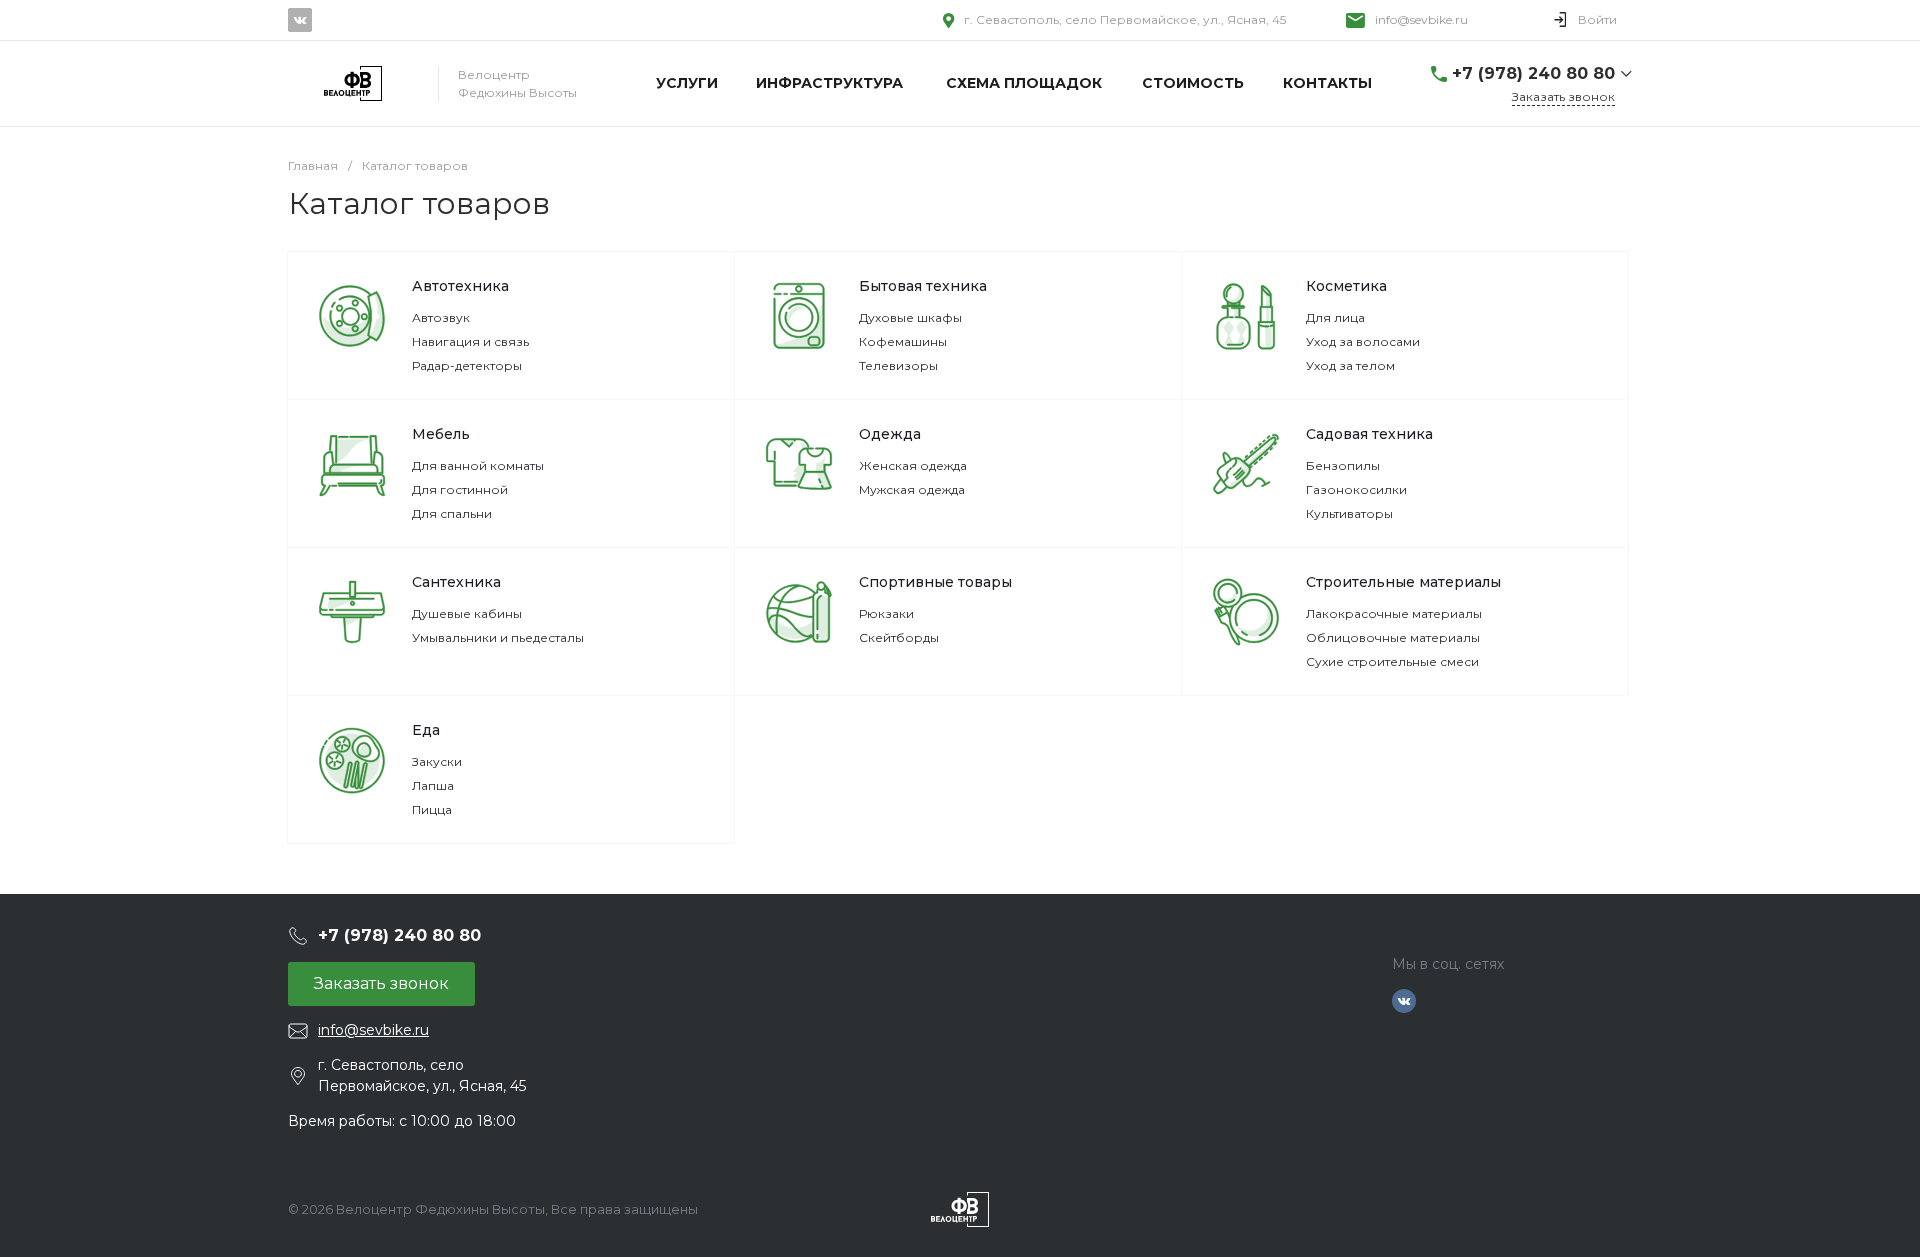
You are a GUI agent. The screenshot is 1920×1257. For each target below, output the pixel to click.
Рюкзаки (886, 613)
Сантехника (456, 582)
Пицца (432, 809)
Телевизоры (898, 365)
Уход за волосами (1363, 341)
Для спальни (452, 513)
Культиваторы (1349, 513)
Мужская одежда (912, 489)
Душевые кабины (467, 613)
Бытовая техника (923, 286)
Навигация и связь (470, 341)
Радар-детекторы (467, 365)
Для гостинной (460, 489)
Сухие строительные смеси (1392, 661)
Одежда (890, 434)
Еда (426, 730)
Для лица (1335, 317)
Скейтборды (899, 637)
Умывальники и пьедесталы (498, 637)
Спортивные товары (935, 582)
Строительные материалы (1403, 582)
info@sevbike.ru (1421, 19)
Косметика (1346, 286)
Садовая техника (1369, 434)
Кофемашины (903, 341)
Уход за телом (1350, 365)
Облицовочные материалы (1393, 637)
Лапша (433, 785)
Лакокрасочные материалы (1394, 613)
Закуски (437, 761)
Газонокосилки (1356, 489)
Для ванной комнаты (478, 465)
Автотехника (460, 286)
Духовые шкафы (910, 317)
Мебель (441, 434)
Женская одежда (913, 465)
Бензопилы (1343, 465)
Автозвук (441, 317)
